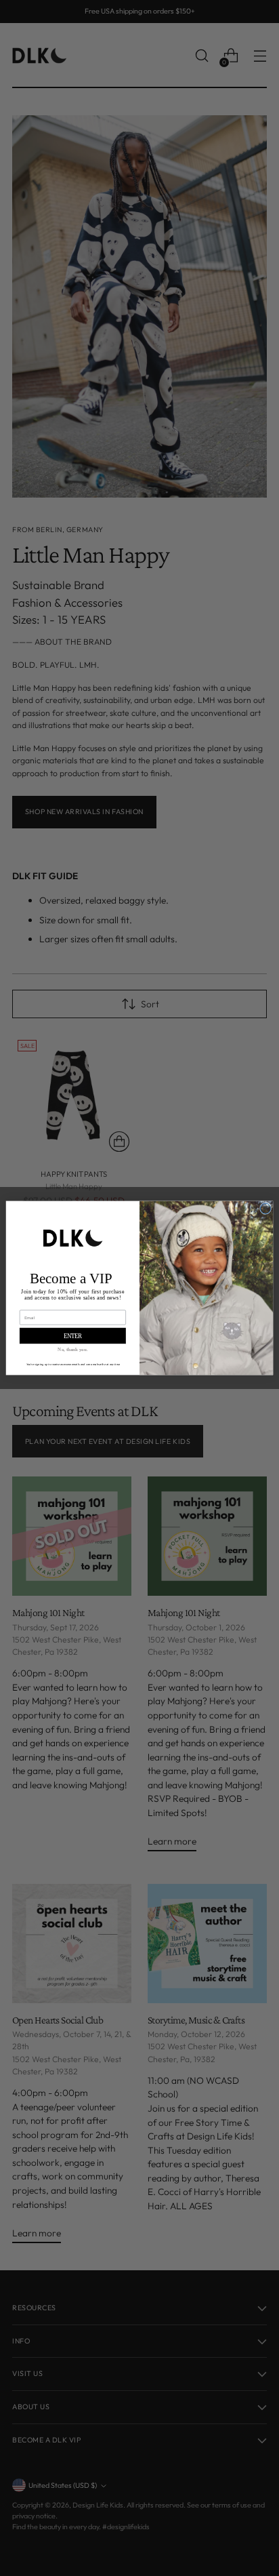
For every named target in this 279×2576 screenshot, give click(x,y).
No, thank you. (72, 1349)
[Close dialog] (265, 1208)
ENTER (73, 1336)
